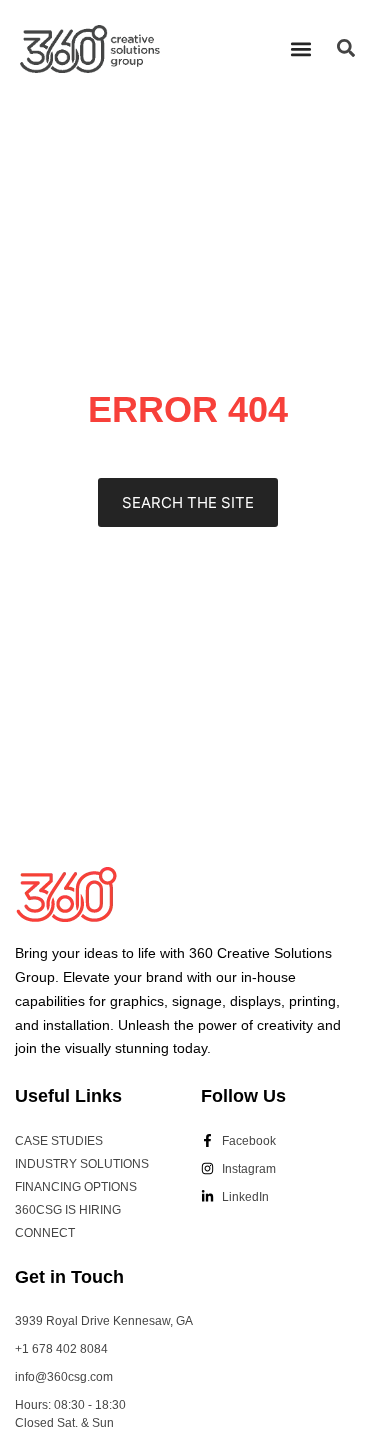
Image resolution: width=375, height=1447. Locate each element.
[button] (300, 48)
